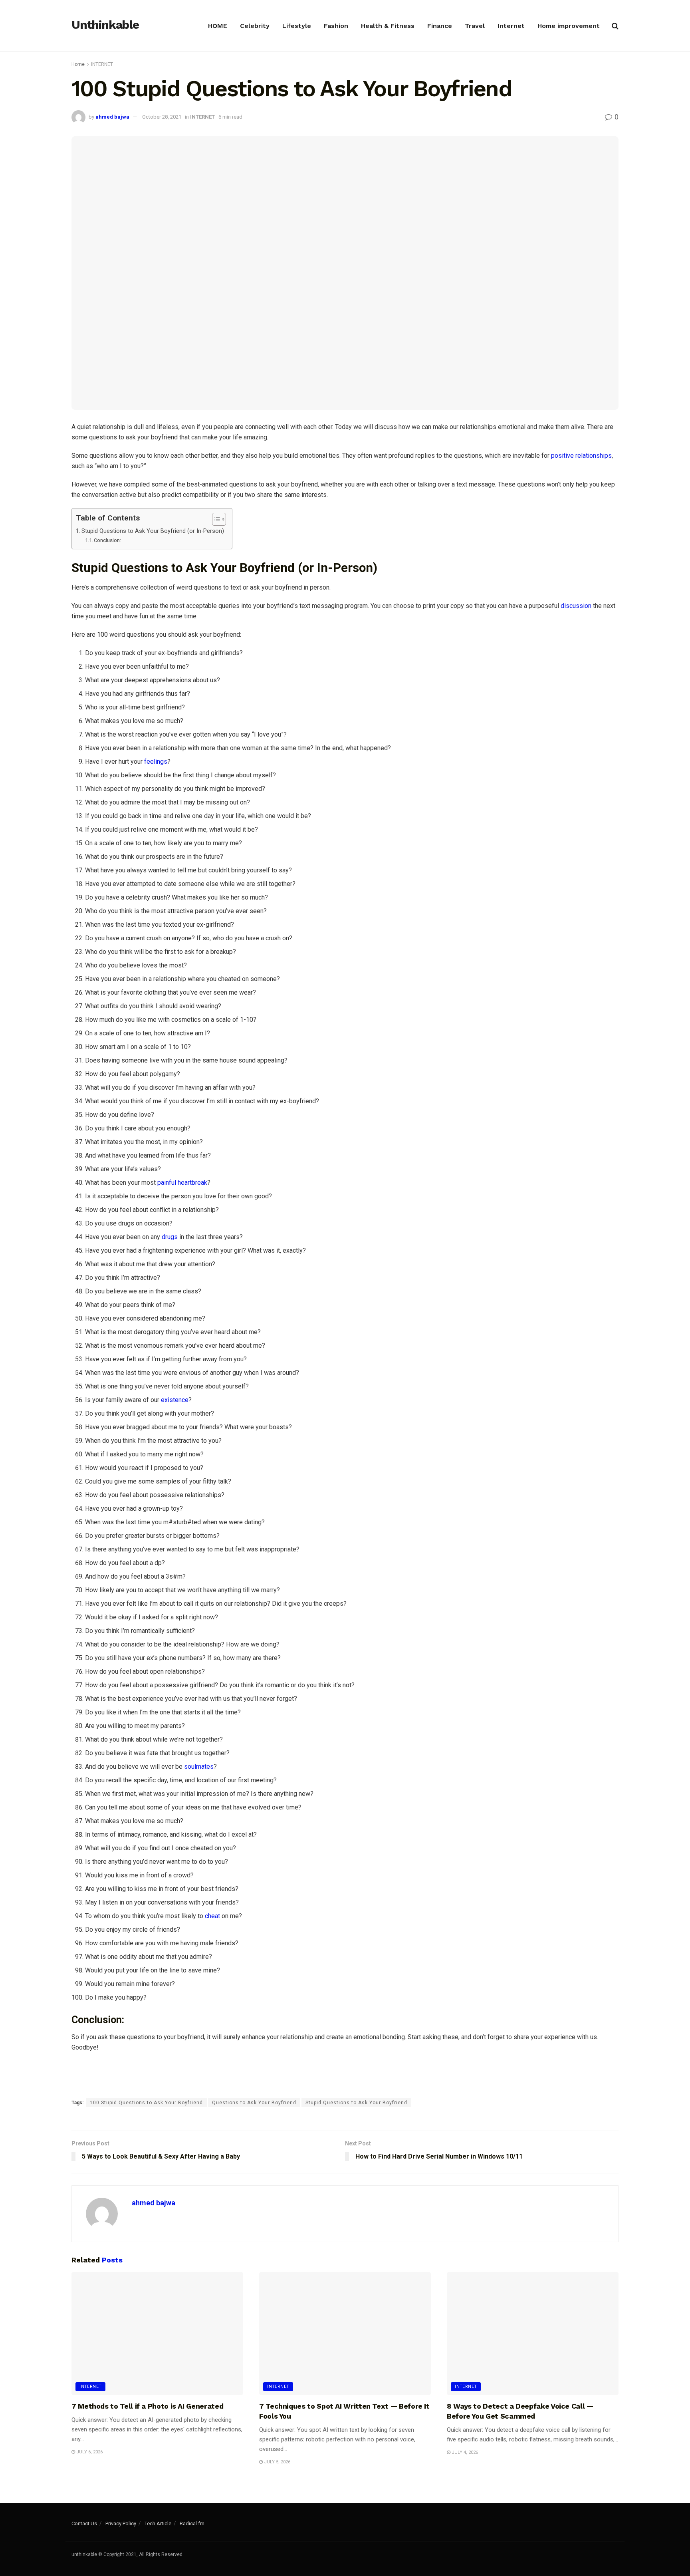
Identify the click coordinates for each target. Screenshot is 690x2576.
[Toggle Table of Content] (215, 519)
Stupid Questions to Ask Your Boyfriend (356, 2103)
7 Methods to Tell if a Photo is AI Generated (147, 2406)
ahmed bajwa (112, 117)
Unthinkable (105, 25)
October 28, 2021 (162, 117)
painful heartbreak (182, 1183)
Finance (440, 26)
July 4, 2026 (464, 2452)
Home (78, 64)
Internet (511, 26)
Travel (475, 26)
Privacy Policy (121, 2523)
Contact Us (84, 2523)
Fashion (336, 26)
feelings (156, 762)
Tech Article (158, 2523)
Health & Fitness (388, 26)
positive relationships (581, 456)
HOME (218, 26)
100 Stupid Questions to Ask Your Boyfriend (146, 2103)
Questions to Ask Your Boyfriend (254, 2103)
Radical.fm (192, 2523)
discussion (576, 606)
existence (175, 1400)
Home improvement (569, 26)
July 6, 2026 (89, 2452)
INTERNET (102, 64)
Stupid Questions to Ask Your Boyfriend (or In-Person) (153, 531)
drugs (170, 1237)
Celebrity (255, 26)
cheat (212, 1916)
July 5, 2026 (277, 2462)
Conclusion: (107, 540)
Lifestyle (297, 26)
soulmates (199, 1767)
